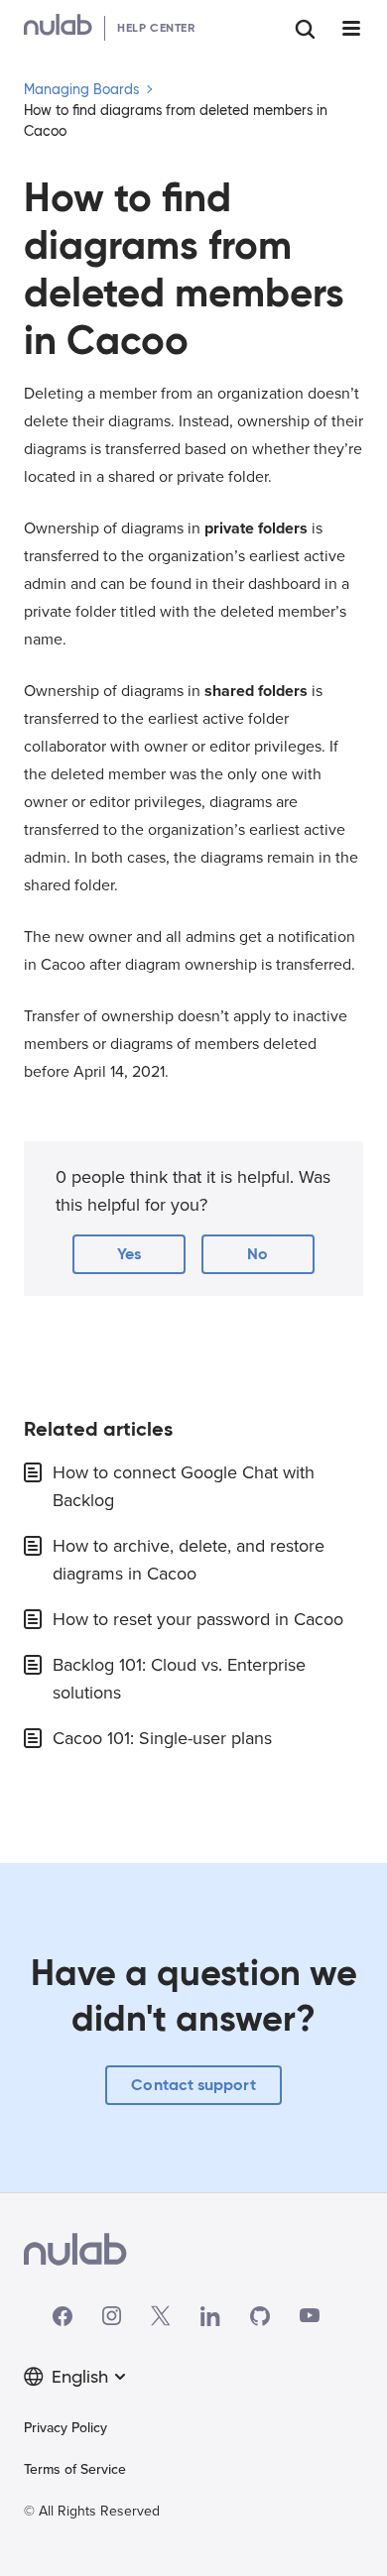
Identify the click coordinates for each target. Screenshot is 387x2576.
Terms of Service (75, 2469)
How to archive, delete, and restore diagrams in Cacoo (189, 1560)
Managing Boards (81, 89)
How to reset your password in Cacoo (198, 1619)
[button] (129, 1254)
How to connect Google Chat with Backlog (184, 1486)
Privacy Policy (65, 2428)
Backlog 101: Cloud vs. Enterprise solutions (179, 1679)
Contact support (193, 2085)
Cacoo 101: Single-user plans (162, 1738)
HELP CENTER (156, 27)
